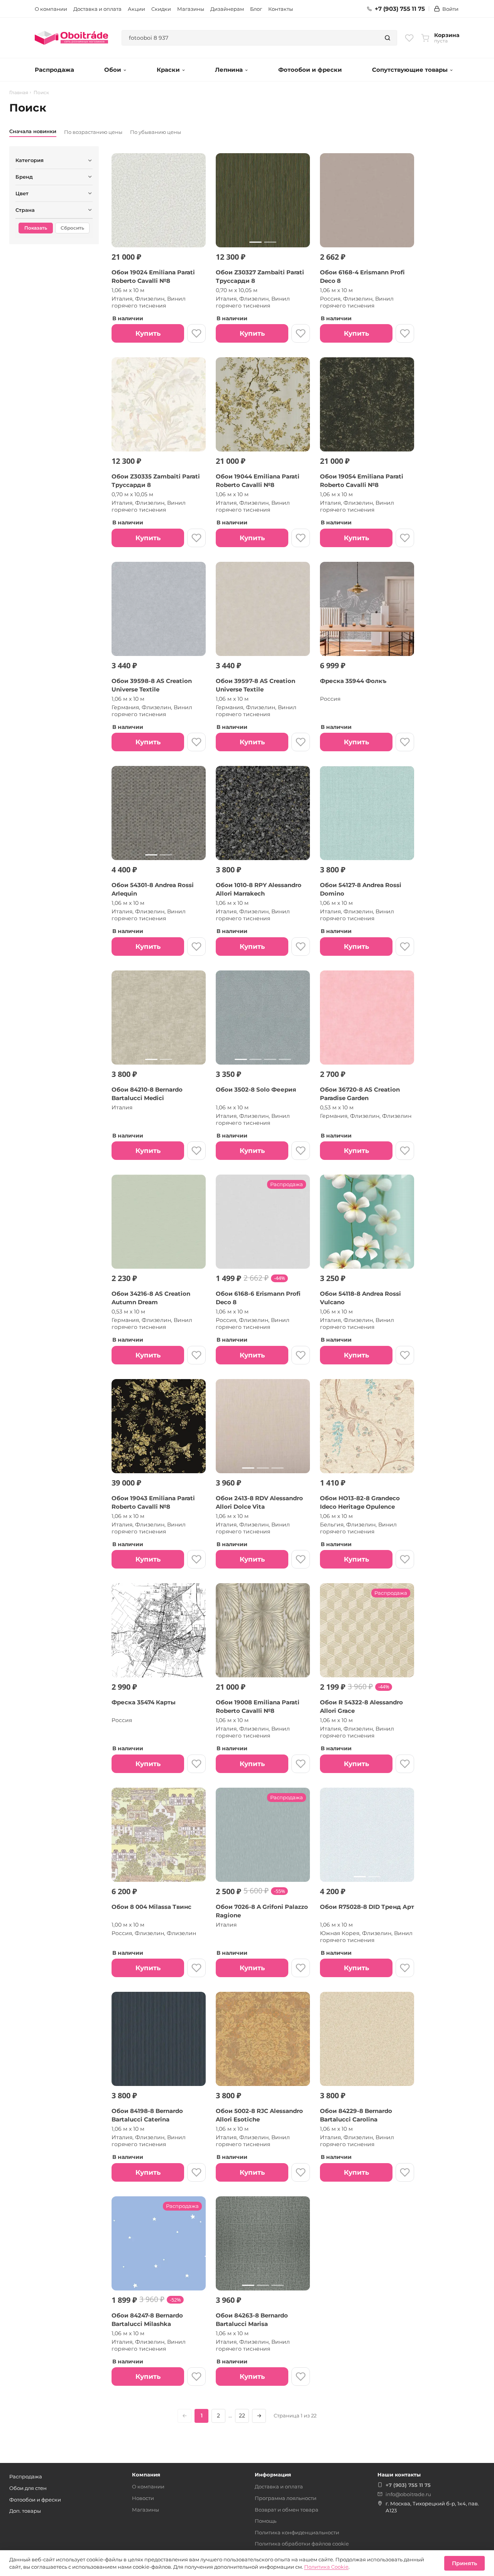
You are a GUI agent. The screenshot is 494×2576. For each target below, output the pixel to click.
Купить (148, 333)
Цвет (22, 193)
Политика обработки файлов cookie (302, 2544)
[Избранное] (409, 38)
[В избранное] (196, 333)
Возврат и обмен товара (287, 2510)
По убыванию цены (156, 132)
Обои (113, 70)
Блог (256, 9)
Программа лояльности (286, 2498)
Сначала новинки (33, 131)
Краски (168, 70)
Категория (30, 160)
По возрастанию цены (93, 132)
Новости (143, 2498)
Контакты (281, 9)
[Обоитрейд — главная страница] (71, 38)
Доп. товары (25, 2511)
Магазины (191, 9)
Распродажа (54, 70)
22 (242, 2415)
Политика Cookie (326, 2567)
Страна (25, 210)
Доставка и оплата (97, 9)
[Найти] (387, 38)
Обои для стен (28, 2488)
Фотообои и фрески (310, 70)
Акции (136, 9)
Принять (464, 2563)
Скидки (161, 9)
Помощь (266, 2521)
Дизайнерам (227, 9)
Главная (19, 93)
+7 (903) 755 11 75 (400, 9)
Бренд (24, 177)
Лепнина (229, 70)
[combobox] (250, 38)
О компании (51, 9)
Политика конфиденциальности (297, 2532)
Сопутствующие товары (410, 70)
